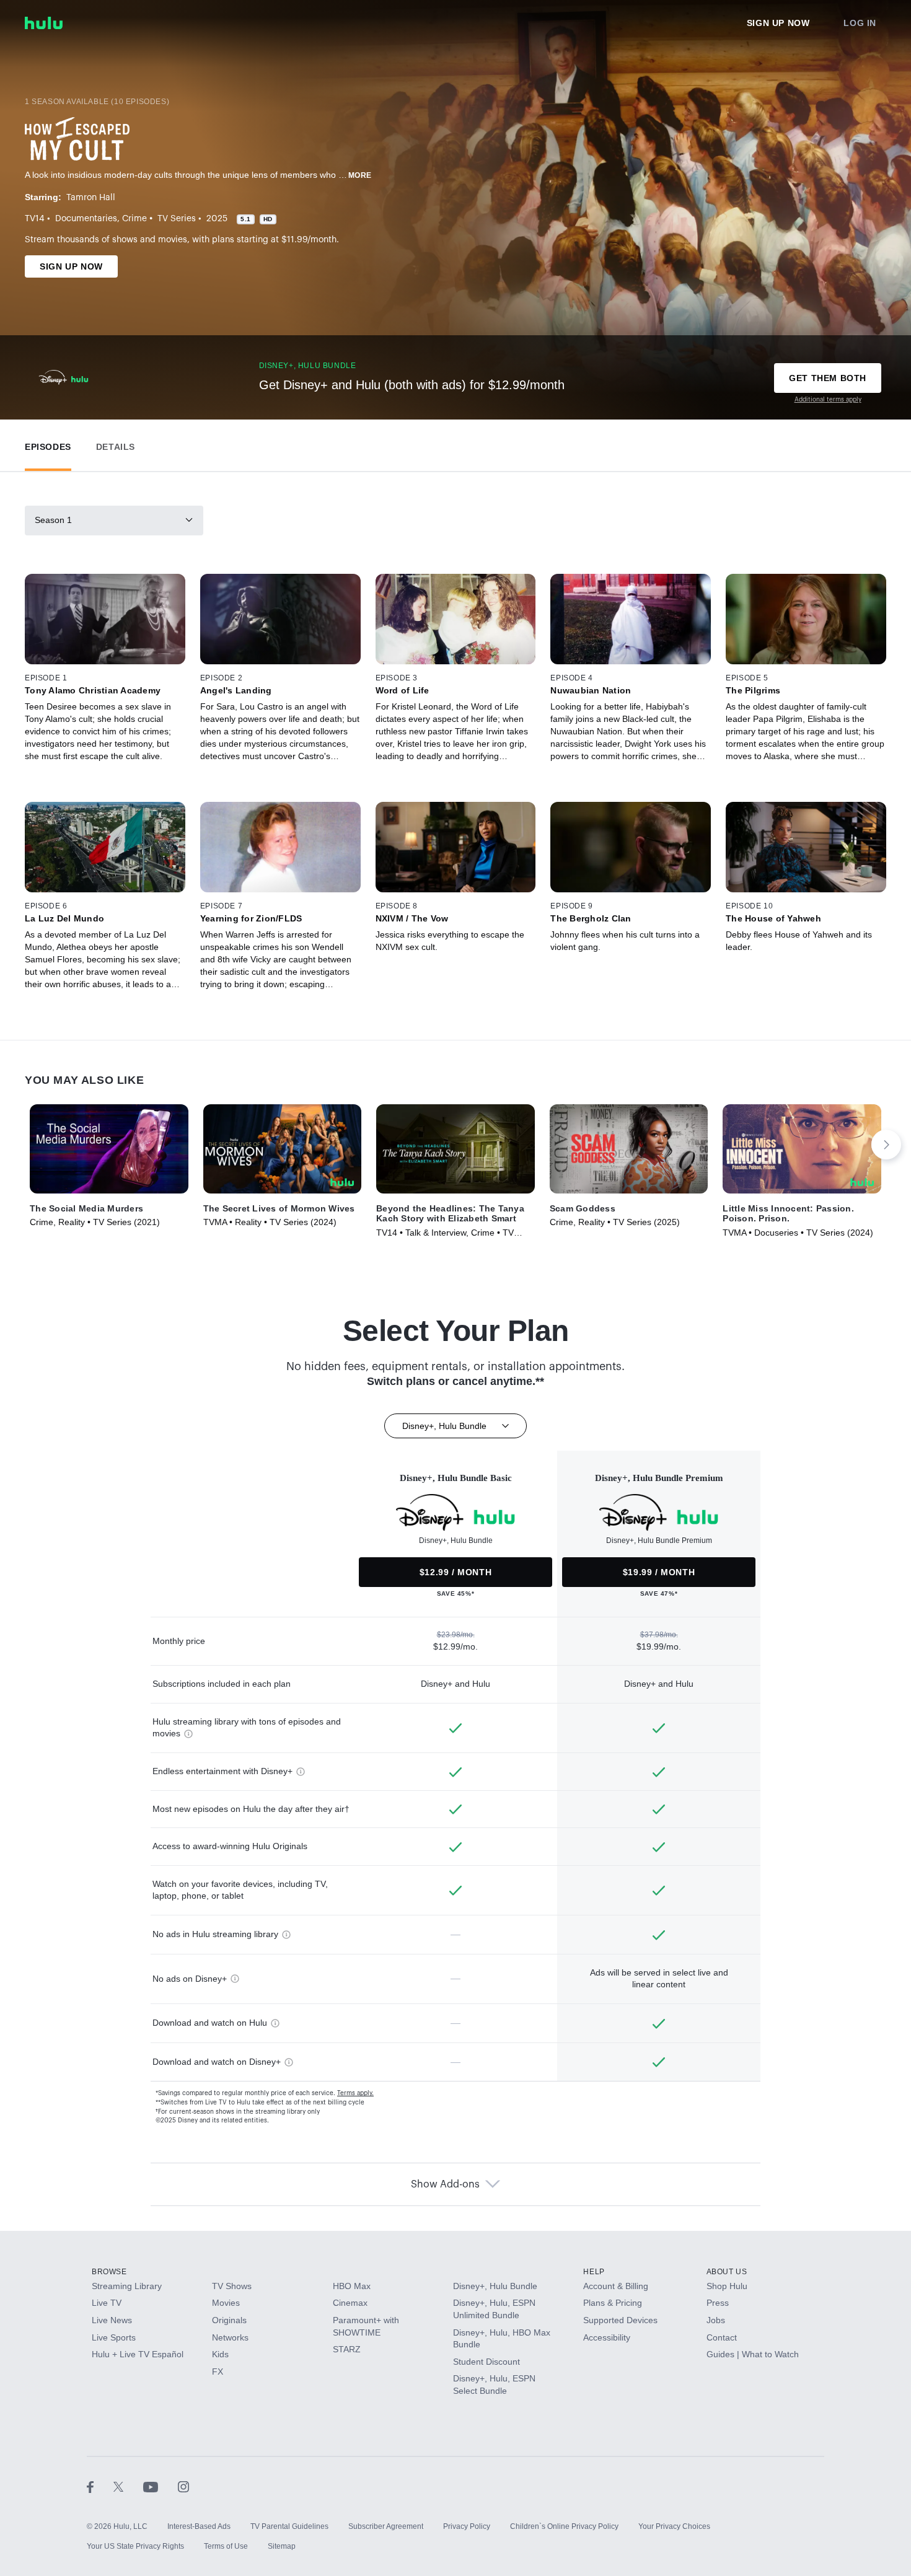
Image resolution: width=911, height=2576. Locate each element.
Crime (134, 219)
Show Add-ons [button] (445, 2184)
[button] (48, 444)
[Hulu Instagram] (183, 2487)
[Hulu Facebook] (100, 2487)
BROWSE (109, 2272)
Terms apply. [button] (355, 2093)
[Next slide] (886, 1145)
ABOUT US (727, 2272)
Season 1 (53, 520)
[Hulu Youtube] (161, 2487)
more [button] (360, 175)
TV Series (177, 219)
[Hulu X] (128, 2487)
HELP (594, 2272)
